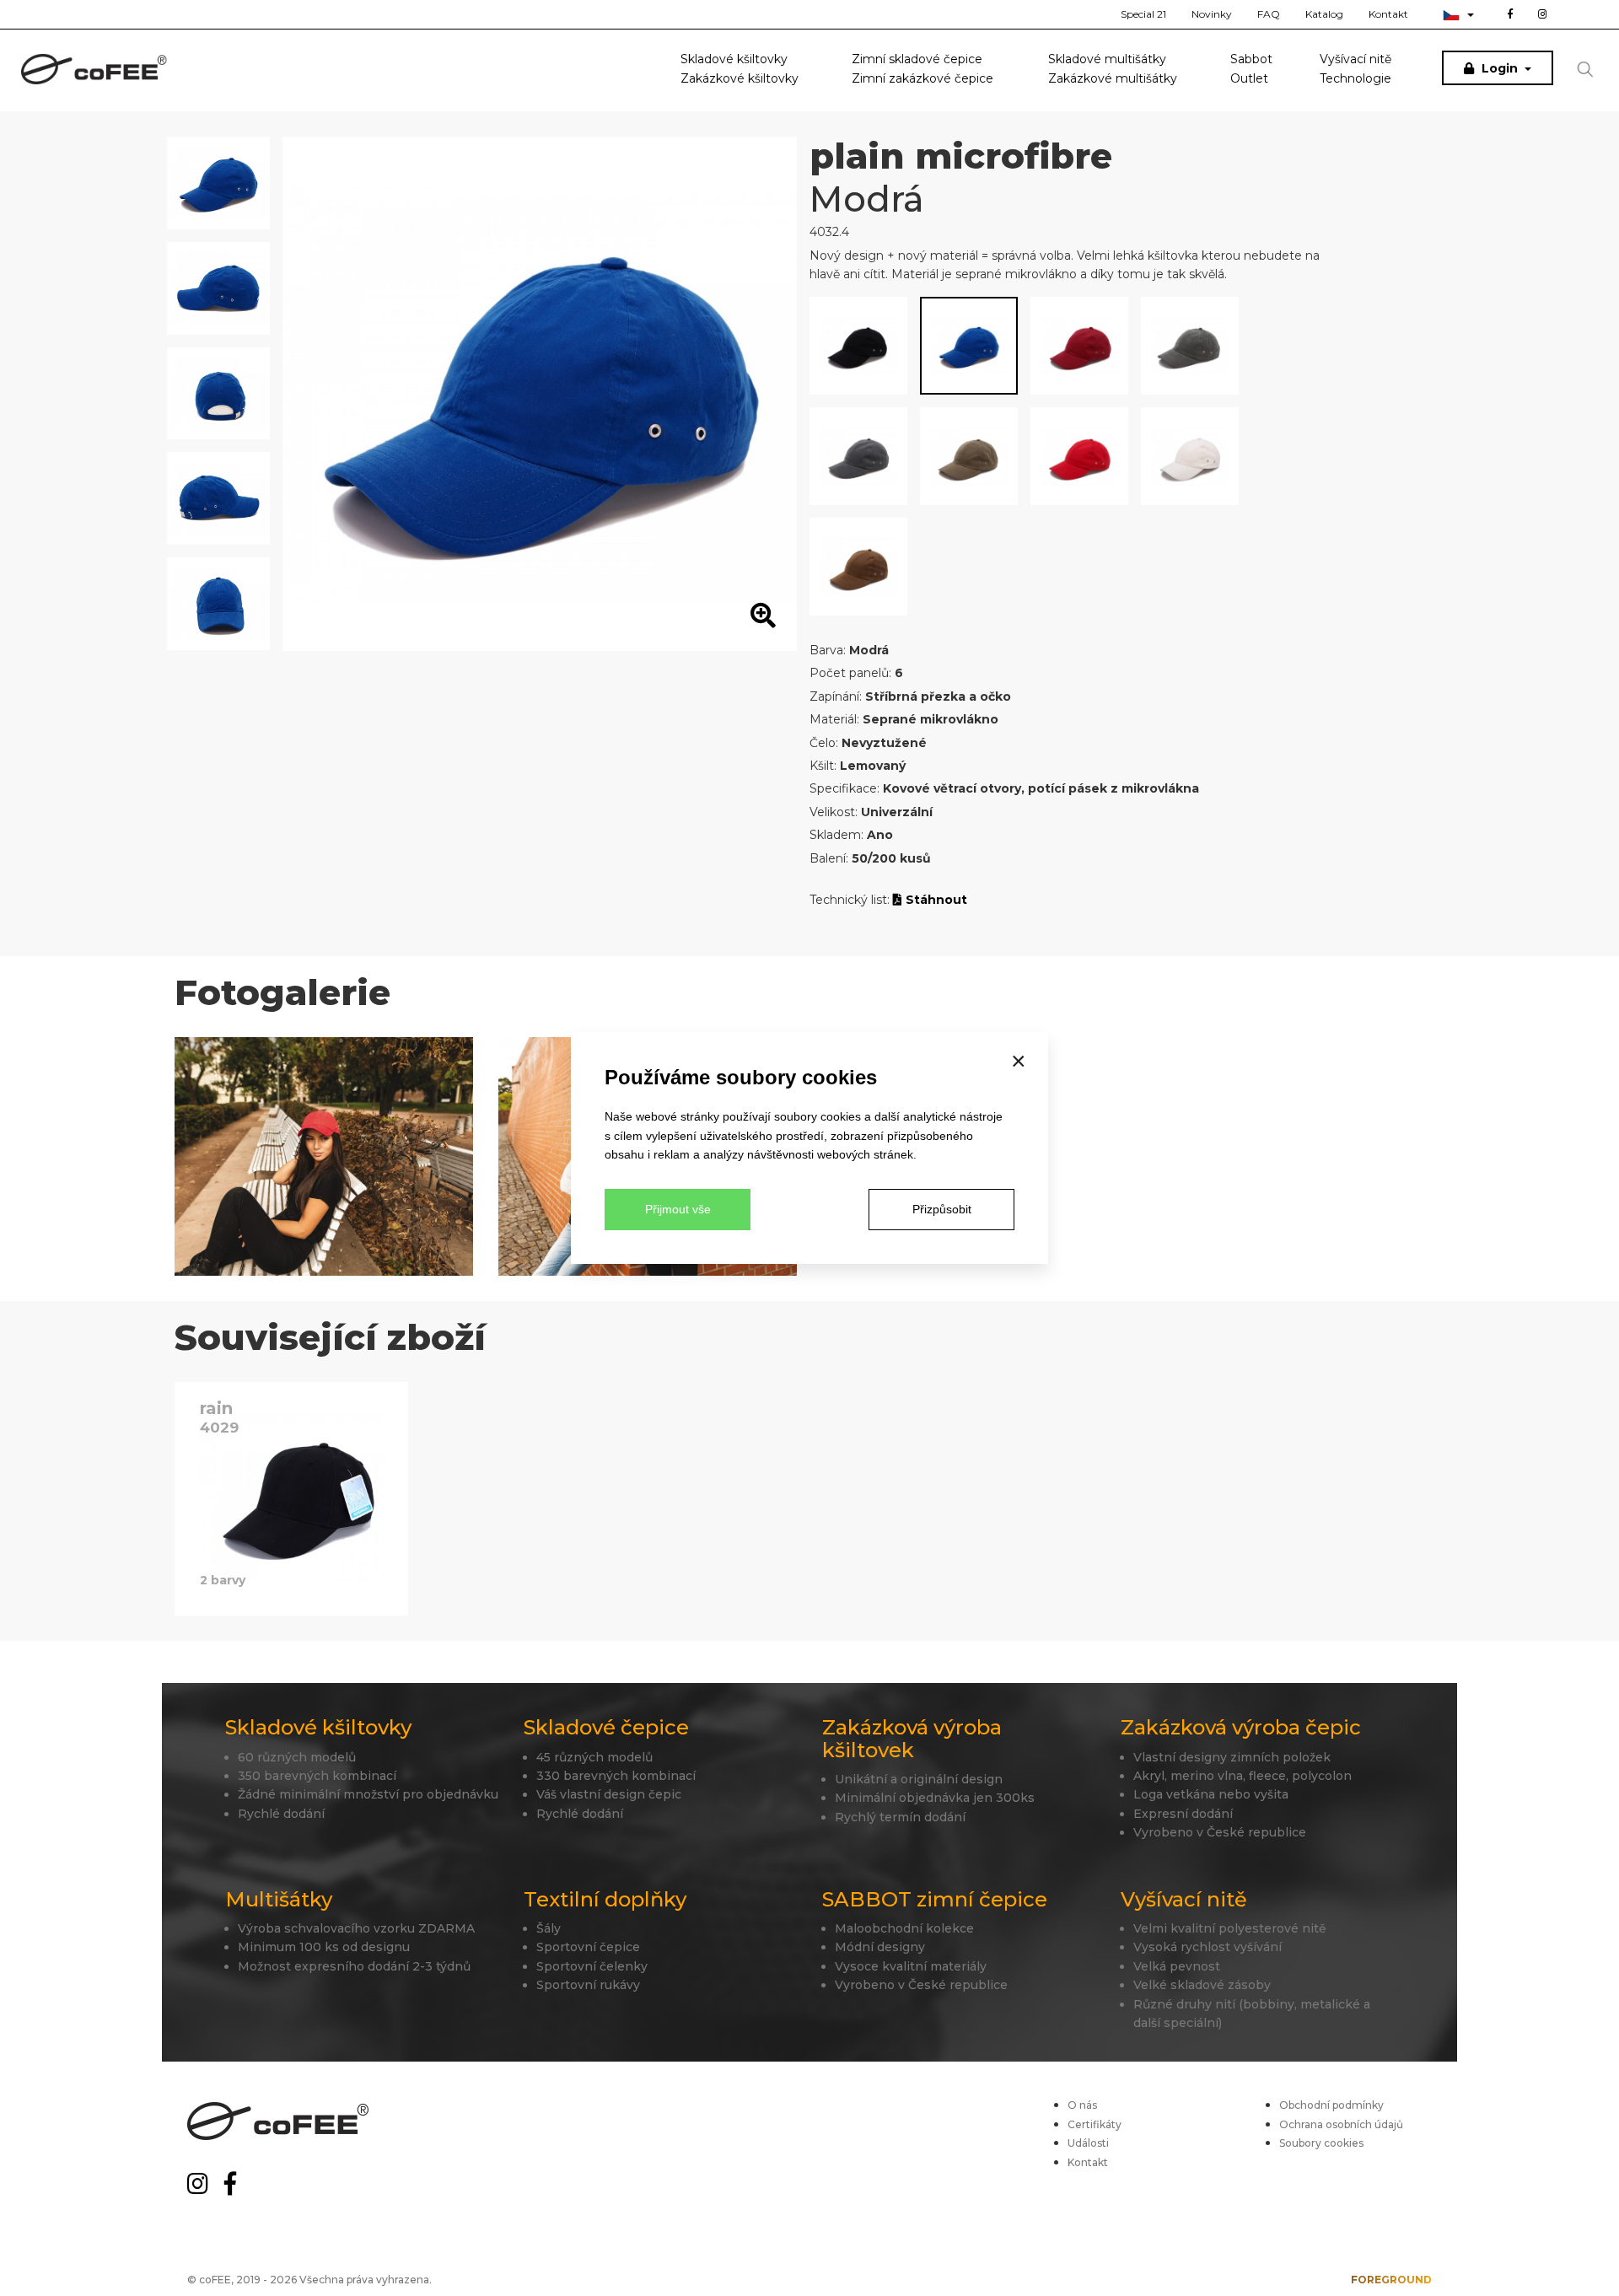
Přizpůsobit (942, 1209)
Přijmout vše (678, 1209)
